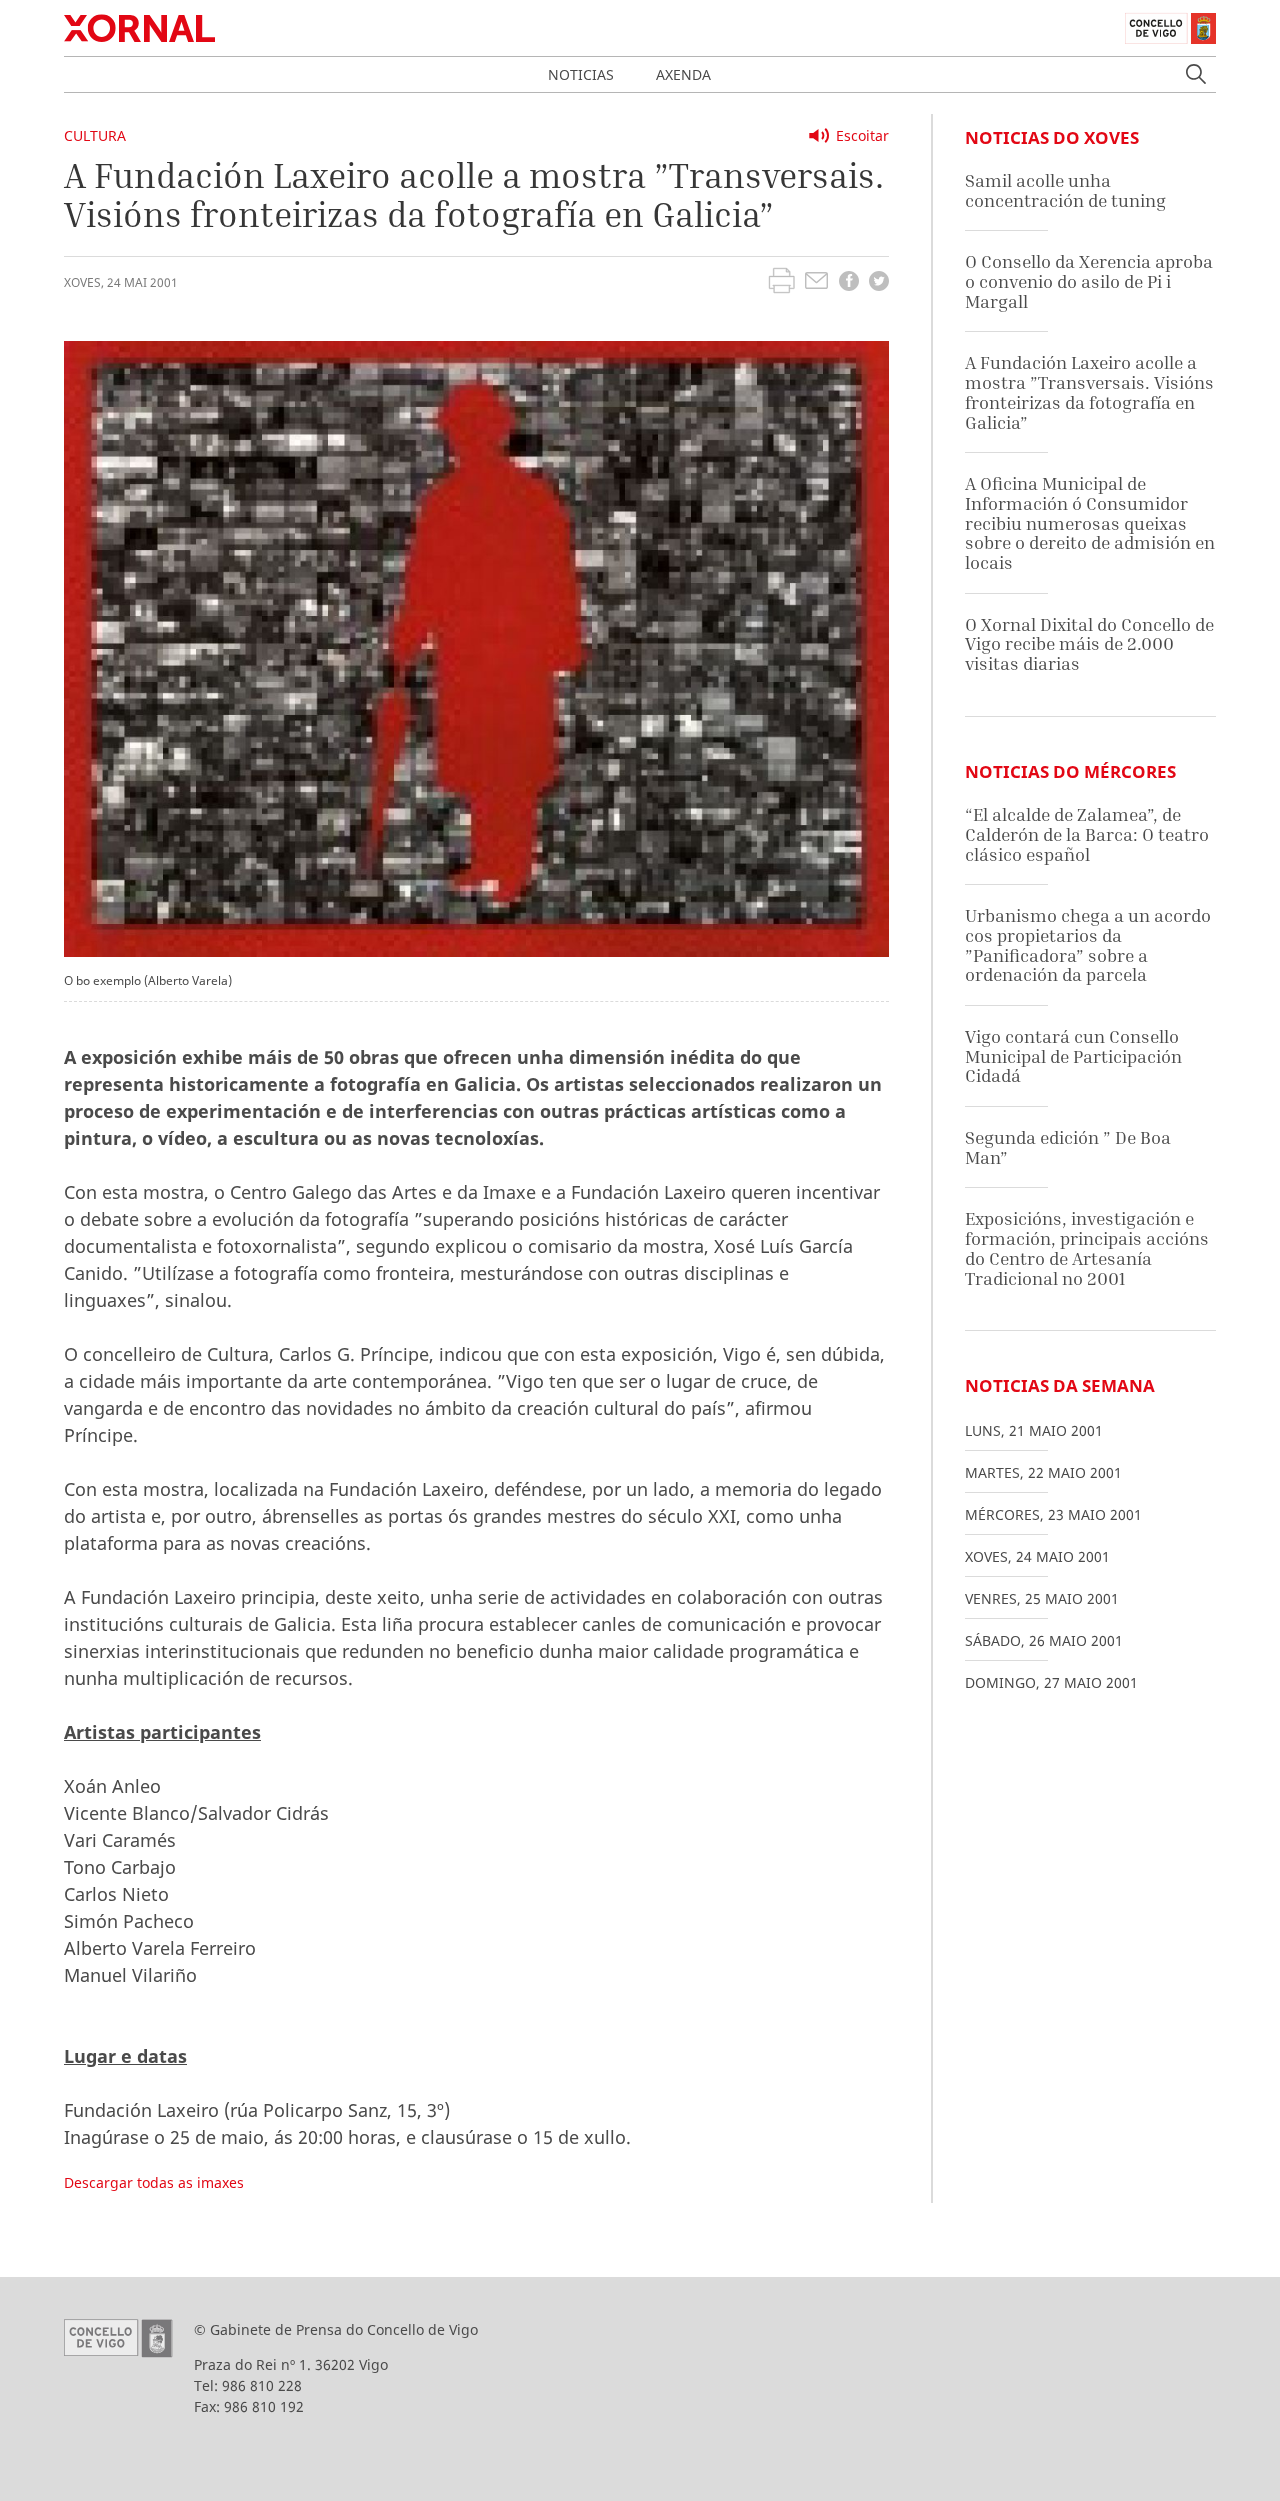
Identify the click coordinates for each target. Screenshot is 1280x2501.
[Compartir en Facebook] (849, 283)
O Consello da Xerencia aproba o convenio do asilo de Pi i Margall (1089, 281)
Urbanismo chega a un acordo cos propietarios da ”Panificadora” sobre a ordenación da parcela (1088, 945)
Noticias (581, 74)
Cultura (95, 135)
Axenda (683, 74)
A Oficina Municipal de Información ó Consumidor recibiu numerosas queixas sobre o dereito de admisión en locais (1090, 523)
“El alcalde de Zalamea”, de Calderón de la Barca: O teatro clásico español (1087, 834)
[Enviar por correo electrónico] (816, 283)
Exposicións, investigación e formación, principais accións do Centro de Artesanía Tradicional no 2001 (1087, 1248)
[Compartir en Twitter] (879, 283)
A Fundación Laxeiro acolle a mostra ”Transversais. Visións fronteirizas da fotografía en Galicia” (1089, 392)
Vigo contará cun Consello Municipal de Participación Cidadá (1073, 1056)
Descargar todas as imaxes (154, 2182)
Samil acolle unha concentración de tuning (1065, 190)
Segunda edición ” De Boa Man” (1068, 1147)
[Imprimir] (781, 283)
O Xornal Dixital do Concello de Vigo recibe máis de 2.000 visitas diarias (1089, 644)
